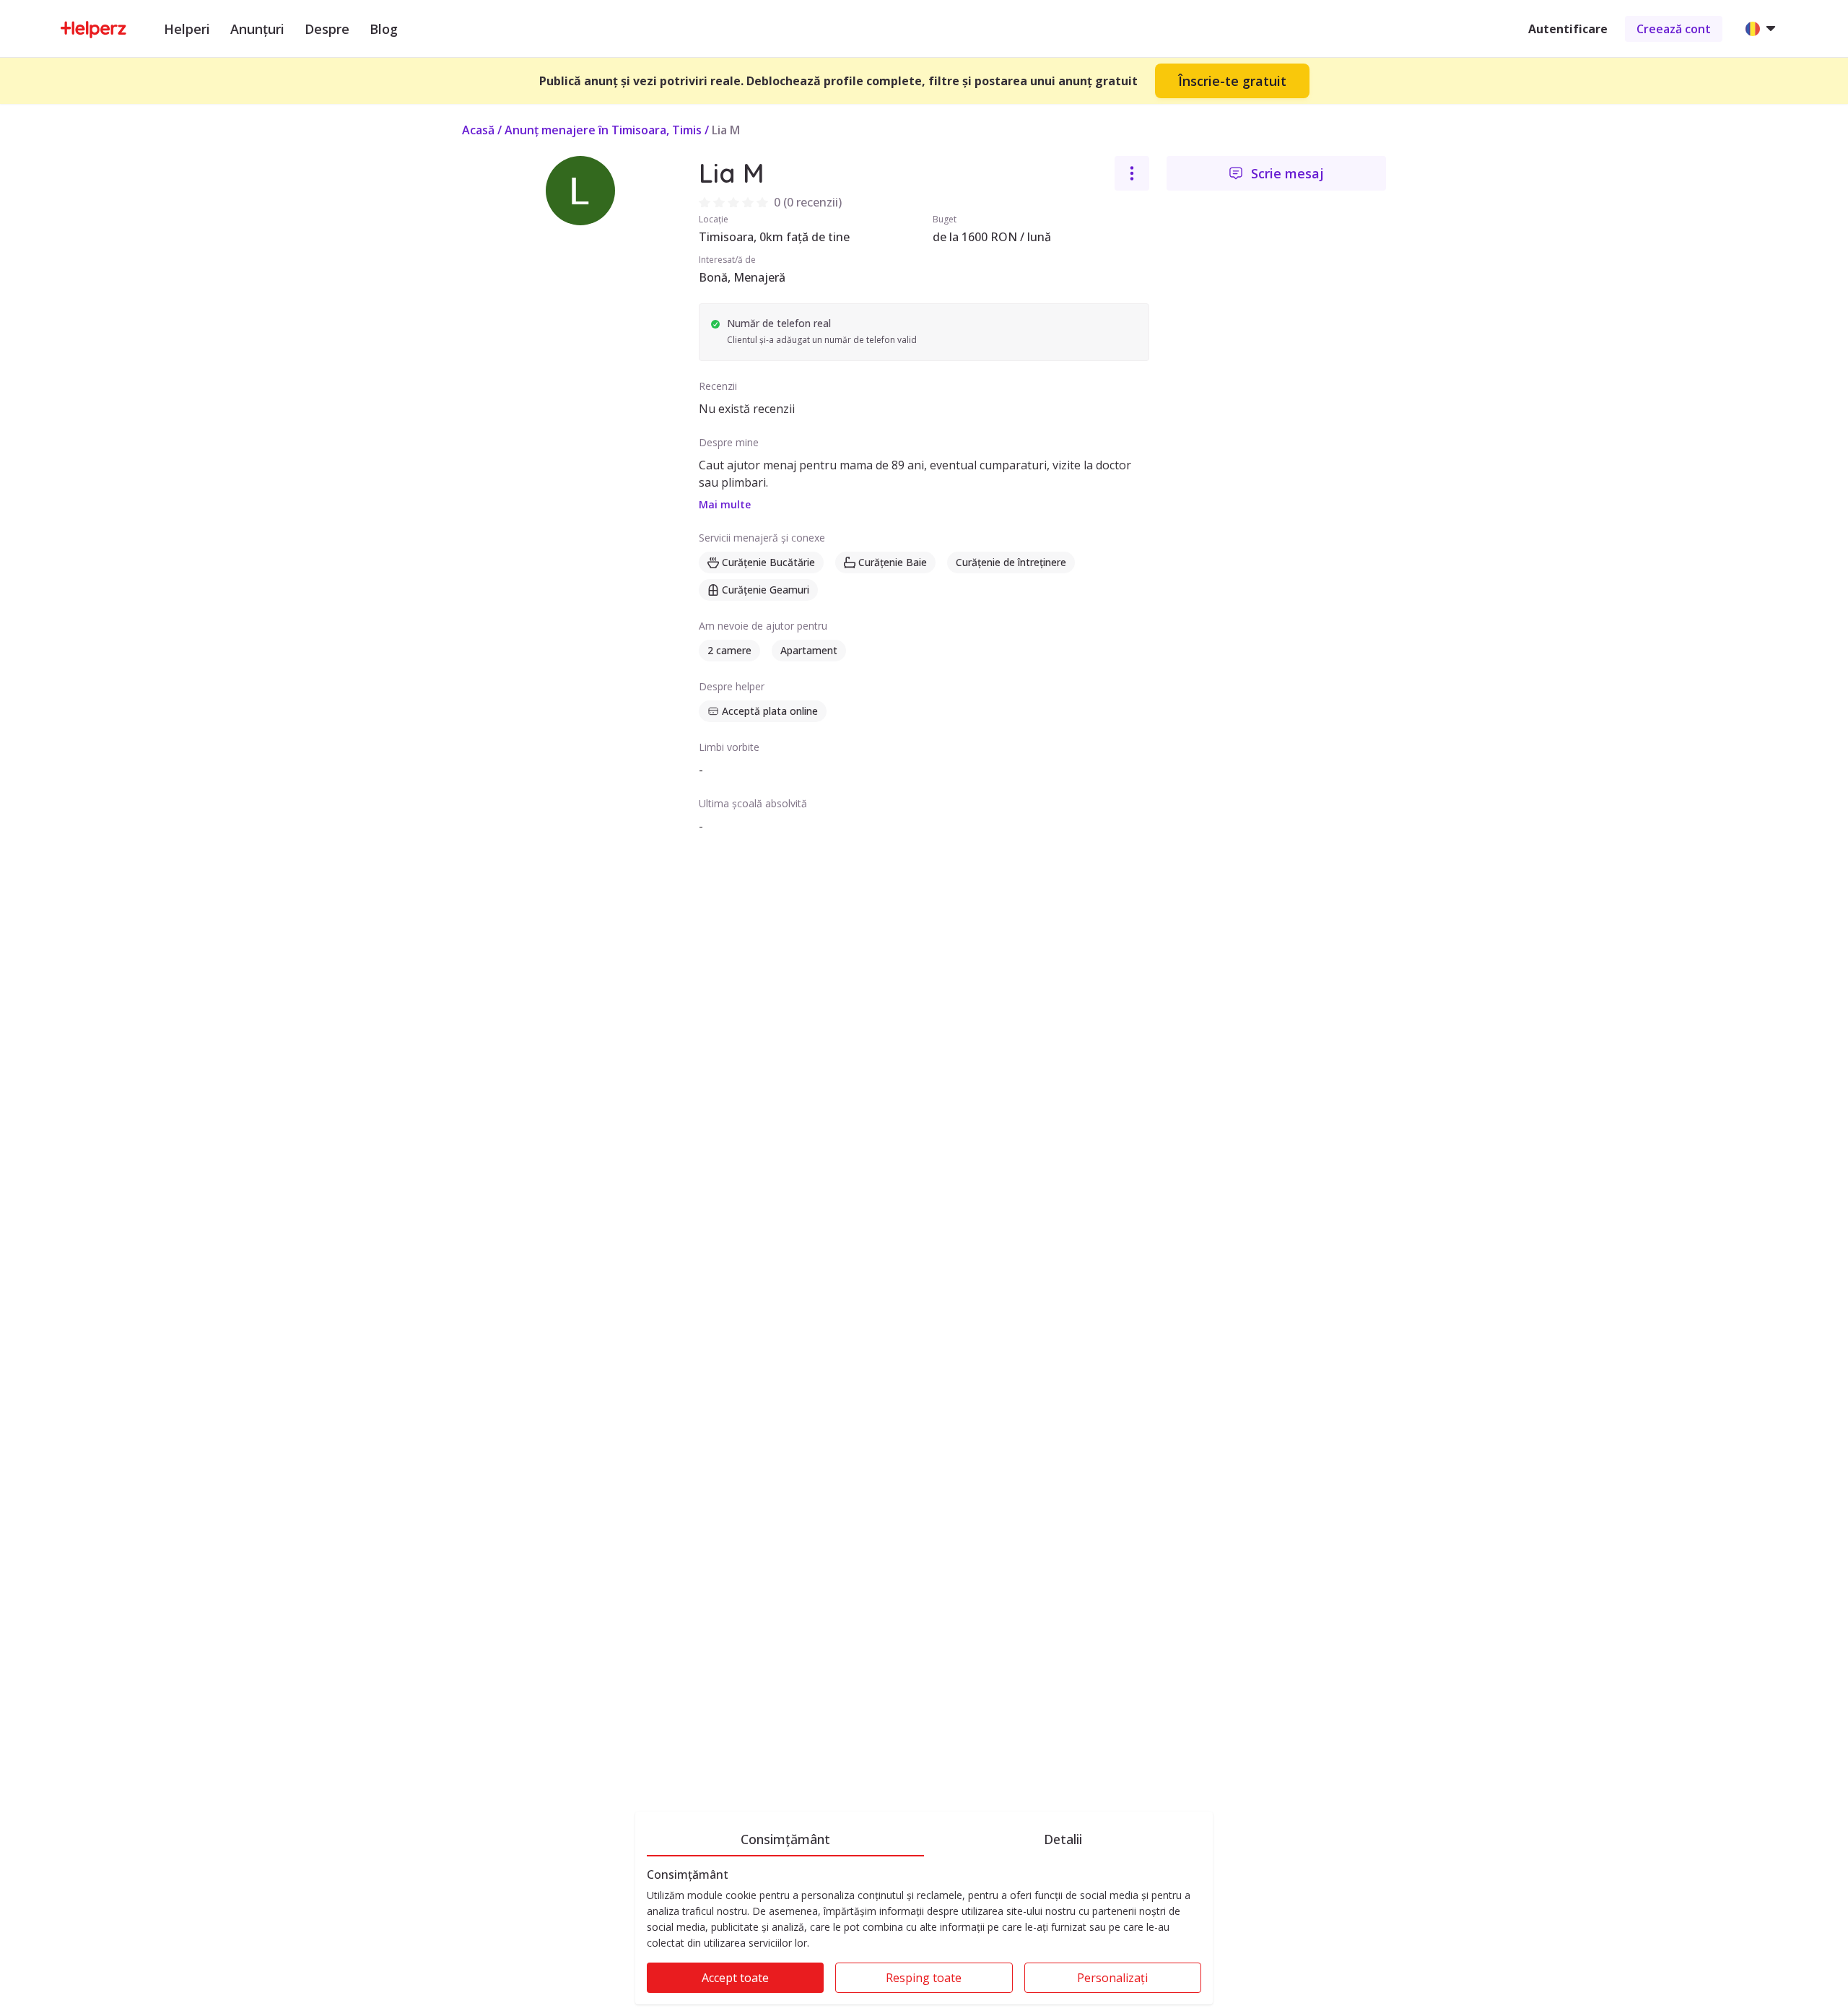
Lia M (726, 130)
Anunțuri (257, 29)
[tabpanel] (924, 1936)
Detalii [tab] (1063, 1839)
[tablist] (924, 1837)
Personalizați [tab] (1112, 1978)
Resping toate (924, 1978)
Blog (384, 29)
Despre (327, 29)
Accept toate (735, 1978)
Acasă (478, 130)
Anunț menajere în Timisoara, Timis (603, 130)
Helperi (187, 29)
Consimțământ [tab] (785, 1839)
